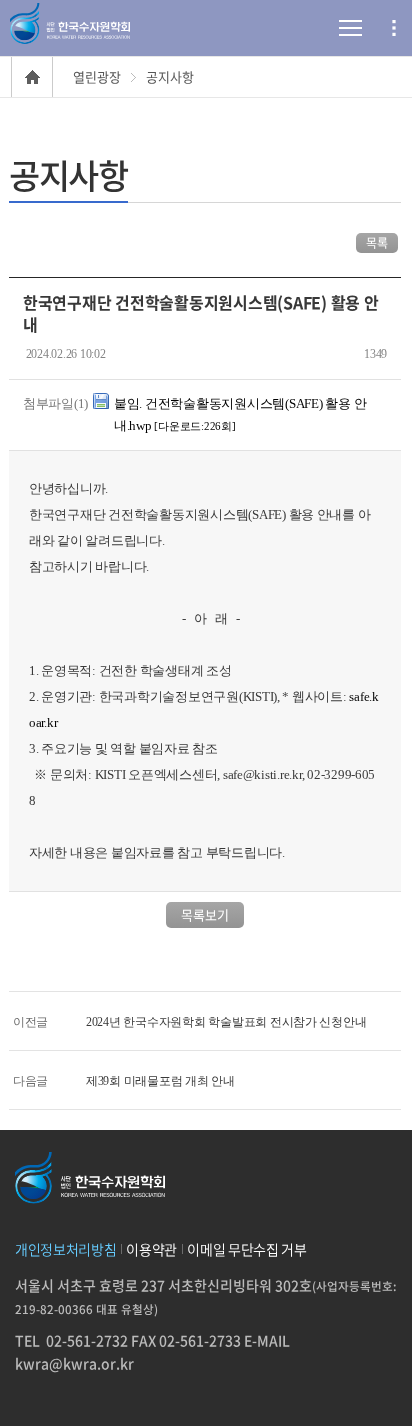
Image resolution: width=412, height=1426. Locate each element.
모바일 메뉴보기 (327, 28)
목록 (377, 243)
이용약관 (151, 1249)
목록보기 (205, 914)
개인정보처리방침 (65, 1249)
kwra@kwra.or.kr (74, 1363)
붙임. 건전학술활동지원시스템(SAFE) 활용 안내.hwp (240, 414)
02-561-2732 (87, 1340)
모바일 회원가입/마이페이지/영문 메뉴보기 (394, 28)
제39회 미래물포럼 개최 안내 (160, 1081)
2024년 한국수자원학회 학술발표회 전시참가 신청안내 (226, 1022)
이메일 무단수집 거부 (246, 1249)
